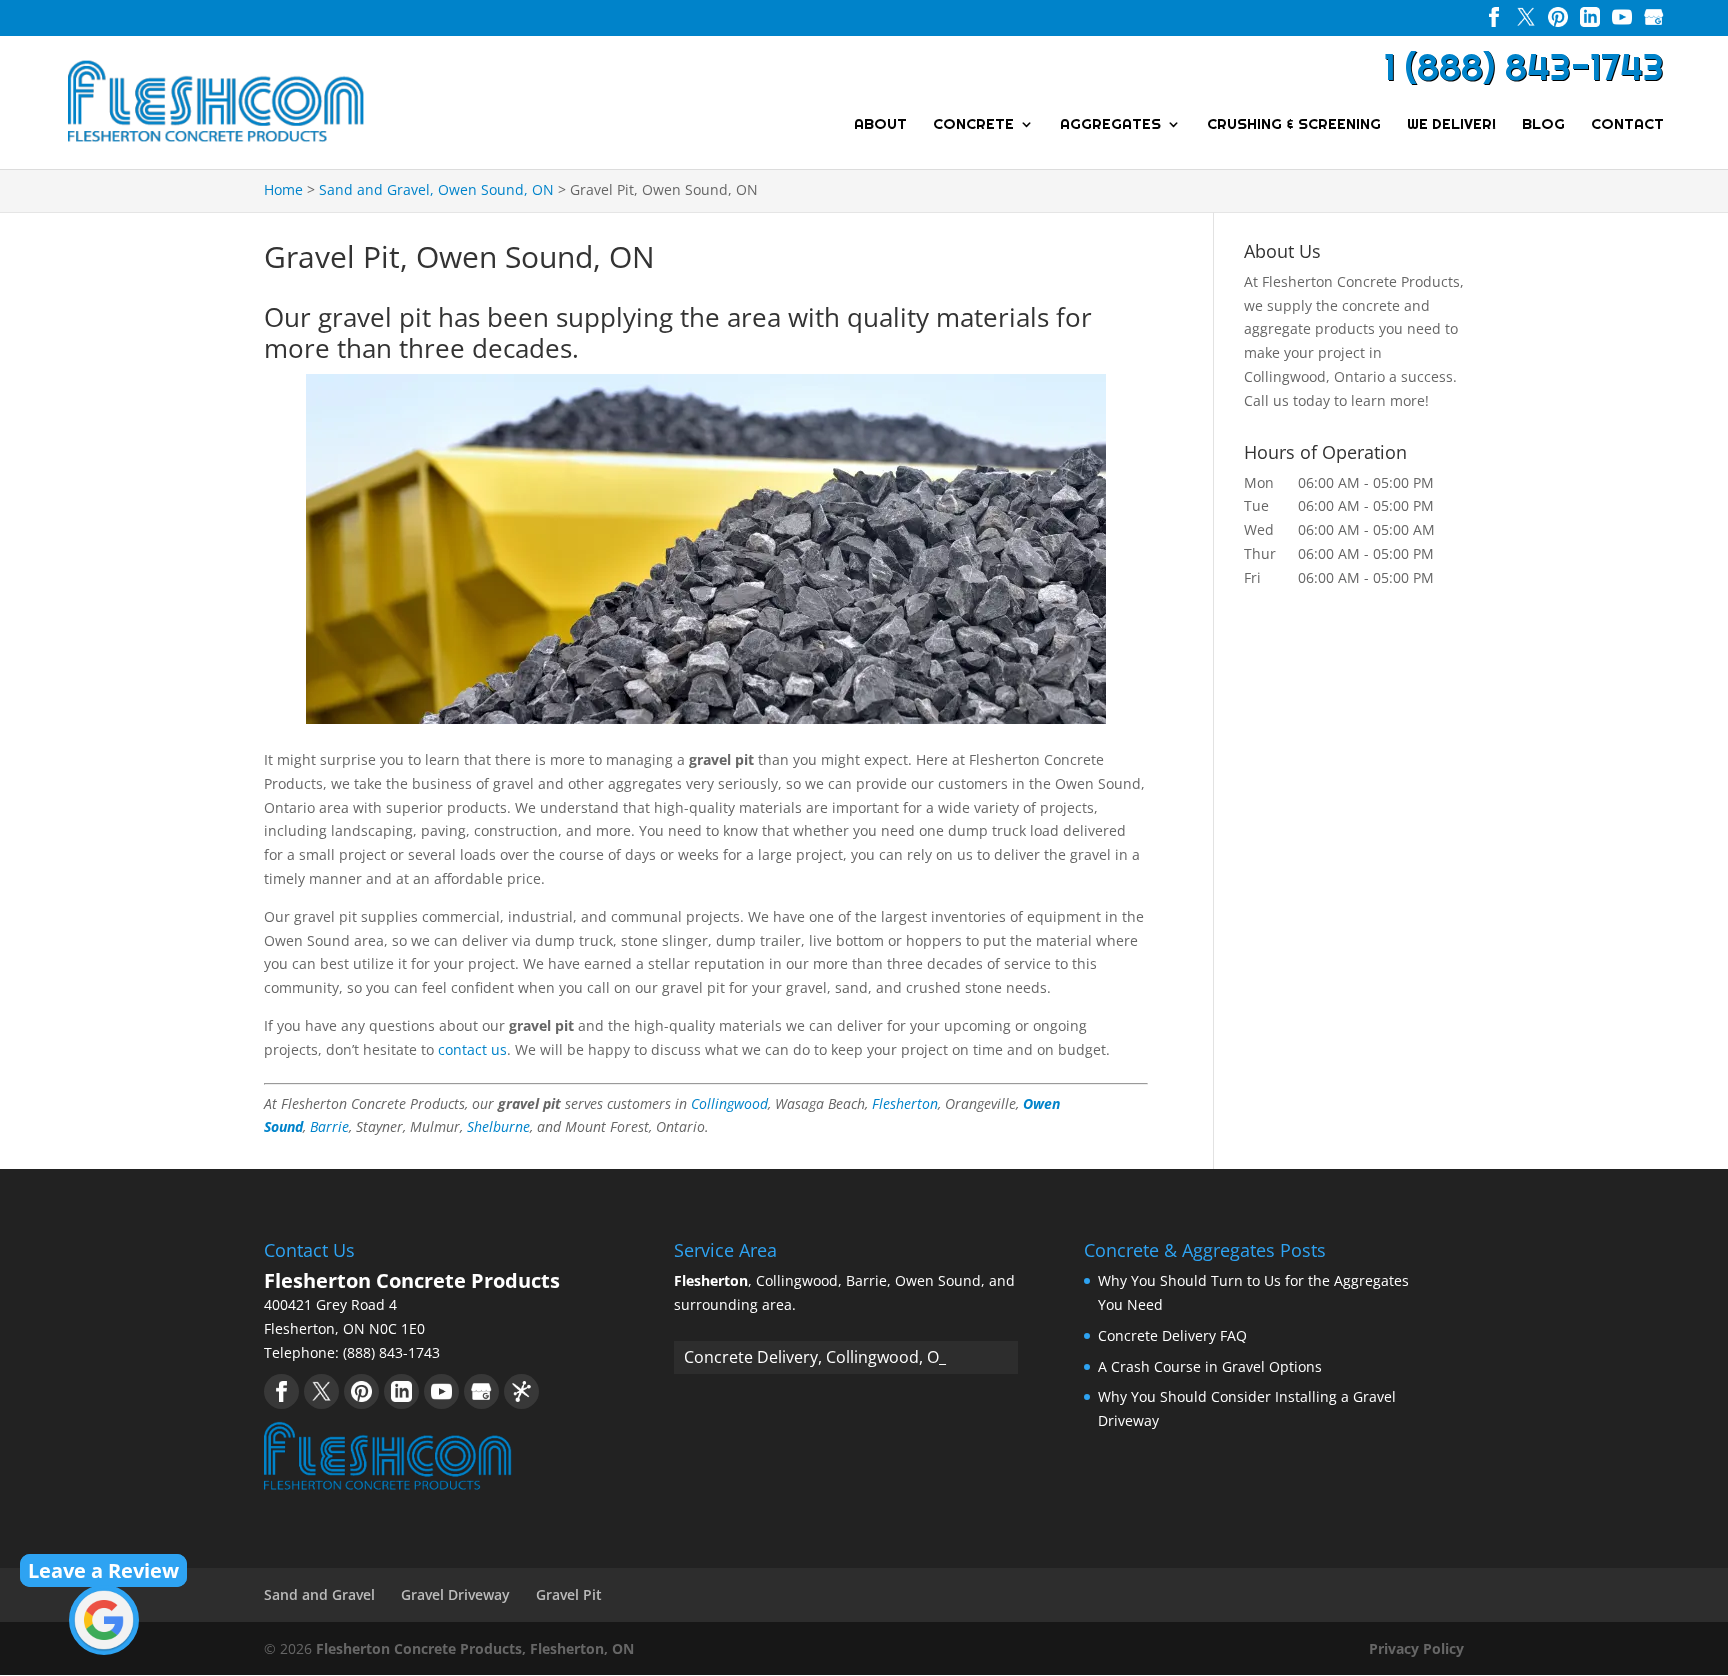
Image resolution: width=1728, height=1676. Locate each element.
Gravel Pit (569, 1594)
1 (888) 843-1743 (1524, 67)
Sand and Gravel (319, 1594)
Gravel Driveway (455, 1594)
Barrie (329, 1126)
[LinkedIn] (1590, 21)
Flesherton (905, 1103)
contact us (472, 1049)
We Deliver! (1451, 125)
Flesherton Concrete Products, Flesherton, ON (475, 1648)
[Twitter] (1526, 21)
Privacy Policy (1416, 1648)
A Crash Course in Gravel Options (1210, 1366)
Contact (1627, 125)
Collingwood (729, 1103)
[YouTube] (1622, 21)
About (880, 125)
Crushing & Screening (1294, 125)
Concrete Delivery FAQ (1172, 1335)
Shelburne (498, 1126)
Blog (1543, 125)
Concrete (973, 125)
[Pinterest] (1558, 21)
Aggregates (1110, 125)
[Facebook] (1494, 21)
